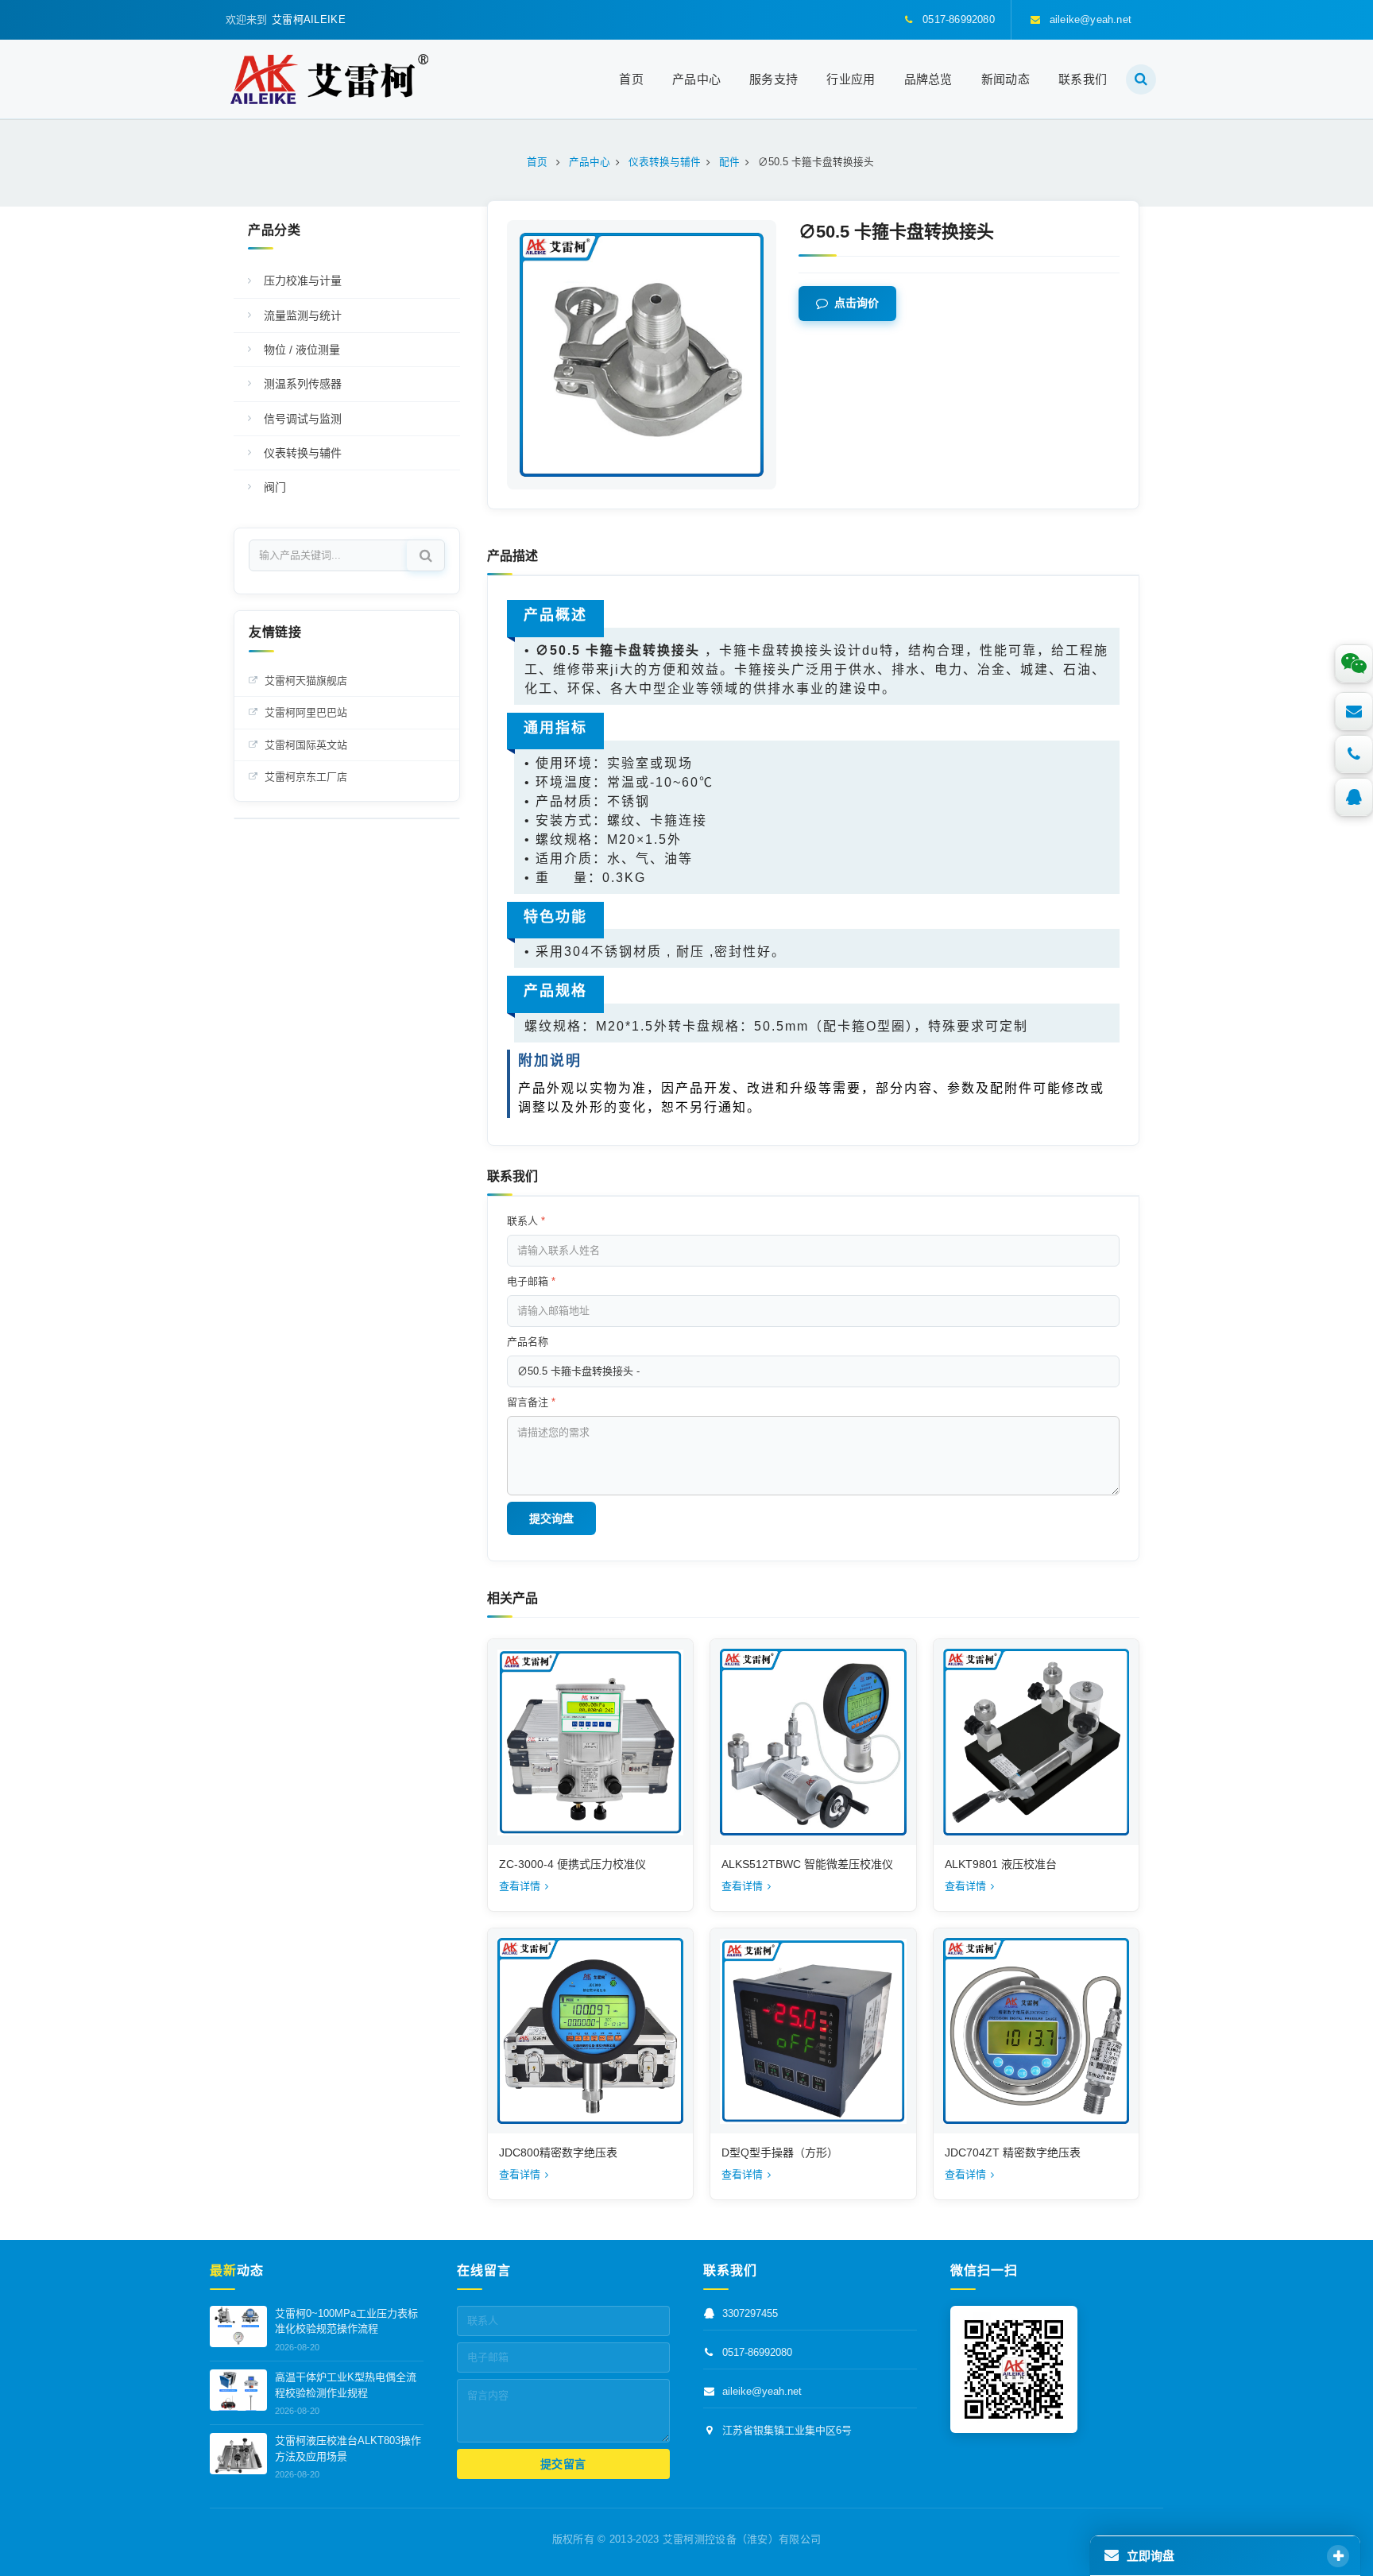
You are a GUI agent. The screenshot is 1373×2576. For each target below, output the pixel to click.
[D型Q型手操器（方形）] (813, 2031)
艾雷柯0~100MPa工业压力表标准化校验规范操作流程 (346, 2321)
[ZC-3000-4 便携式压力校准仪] (590, 1742)
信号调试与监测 (303, 419)
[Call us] (1354, 754)
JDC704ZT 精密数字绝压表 (1013, 2152)
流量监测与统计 (303, 315)
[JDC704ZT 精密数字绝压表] (1036, 2031)
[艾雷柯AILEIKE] (329, 79)
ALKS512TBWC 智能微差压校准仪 (807, 1864)
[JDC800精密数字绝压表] (590, 2031)
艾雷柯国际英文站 (306, 745)
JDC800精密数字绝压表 (558, 2152)
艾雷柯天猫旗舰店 (306, 681)
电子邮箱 (531, 1281)
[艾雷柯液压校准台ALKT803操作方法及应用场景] (238, 2454)
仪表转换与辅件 (303, 453)
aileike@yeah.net (762, 2391)
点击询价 (857, 304)
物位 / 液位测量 (302, 350)
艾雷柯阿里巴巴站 (306, 712)
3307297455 (750, 2313)
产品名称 (528, 1342)
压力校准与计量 (303, 280)
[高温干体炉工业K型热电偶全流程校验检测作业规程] (238, 2390)
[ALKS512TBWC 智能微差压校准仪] (813, 1742)
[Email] (1354, 711)
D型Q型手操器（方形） (780, 2152)
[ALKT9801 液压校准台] (1036, 1742)
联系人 (526, 1221)
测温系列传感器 (303, 384)
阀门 (275, 487)
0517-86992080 (757, 2352)
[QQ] (1354, 797)
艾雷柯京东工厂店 (306, 777)
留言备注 (531, 1402)
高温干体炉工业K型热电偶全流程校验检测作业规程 (346, 2385)
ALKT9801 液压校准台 (1001, 1864)
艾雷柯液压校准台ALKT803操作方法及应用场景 (348, 2448)
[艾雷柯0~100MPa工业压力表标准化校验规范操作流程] (238, 2327)
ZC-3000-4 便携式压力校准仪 (572, 1864)
